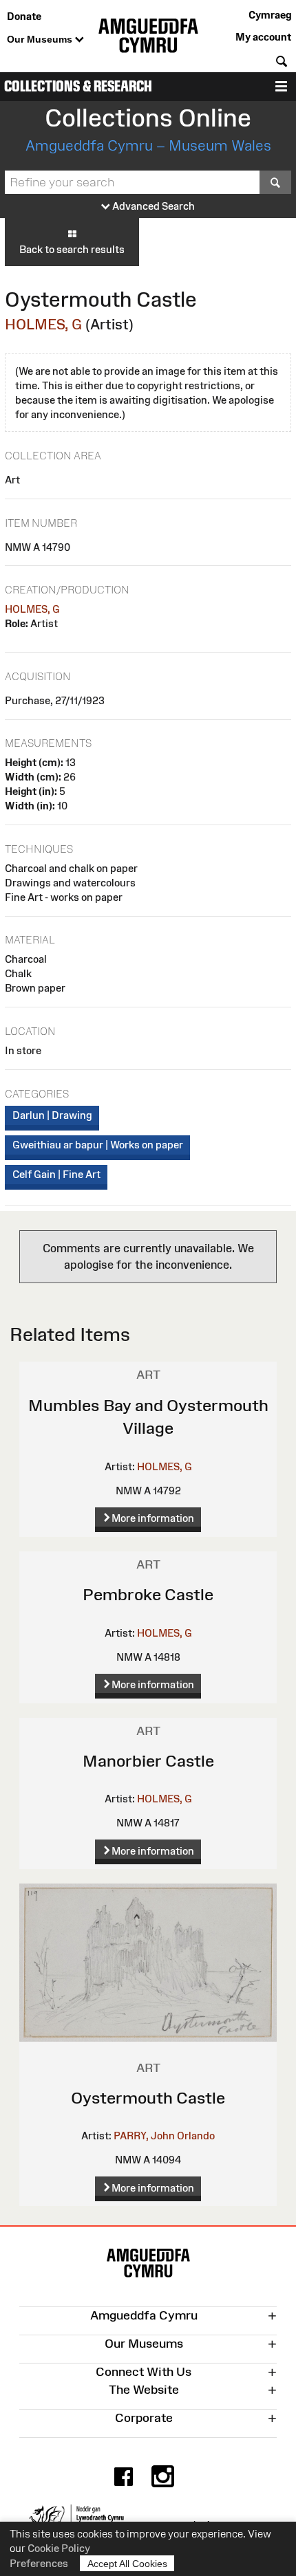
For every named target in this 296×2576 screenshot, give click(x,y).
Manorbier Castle (148, 1761)
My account (263, 37)
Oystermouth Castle (148, 2098)
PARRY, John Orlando (164, 2136)
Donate (24, 16)
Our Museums (41, 39)
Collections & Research (78, 86)
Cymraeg (270, 15)
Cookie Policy (59, 2548)
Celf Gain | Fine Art (56, 1174)
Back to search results (72, 249)
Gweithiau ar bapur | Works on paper (98, 1145)
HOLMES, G (43, 324)
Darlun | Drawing (52, 1115)
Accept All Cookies (127, 2564)
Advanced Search (152, 206)
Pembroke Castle (148, 1594)
